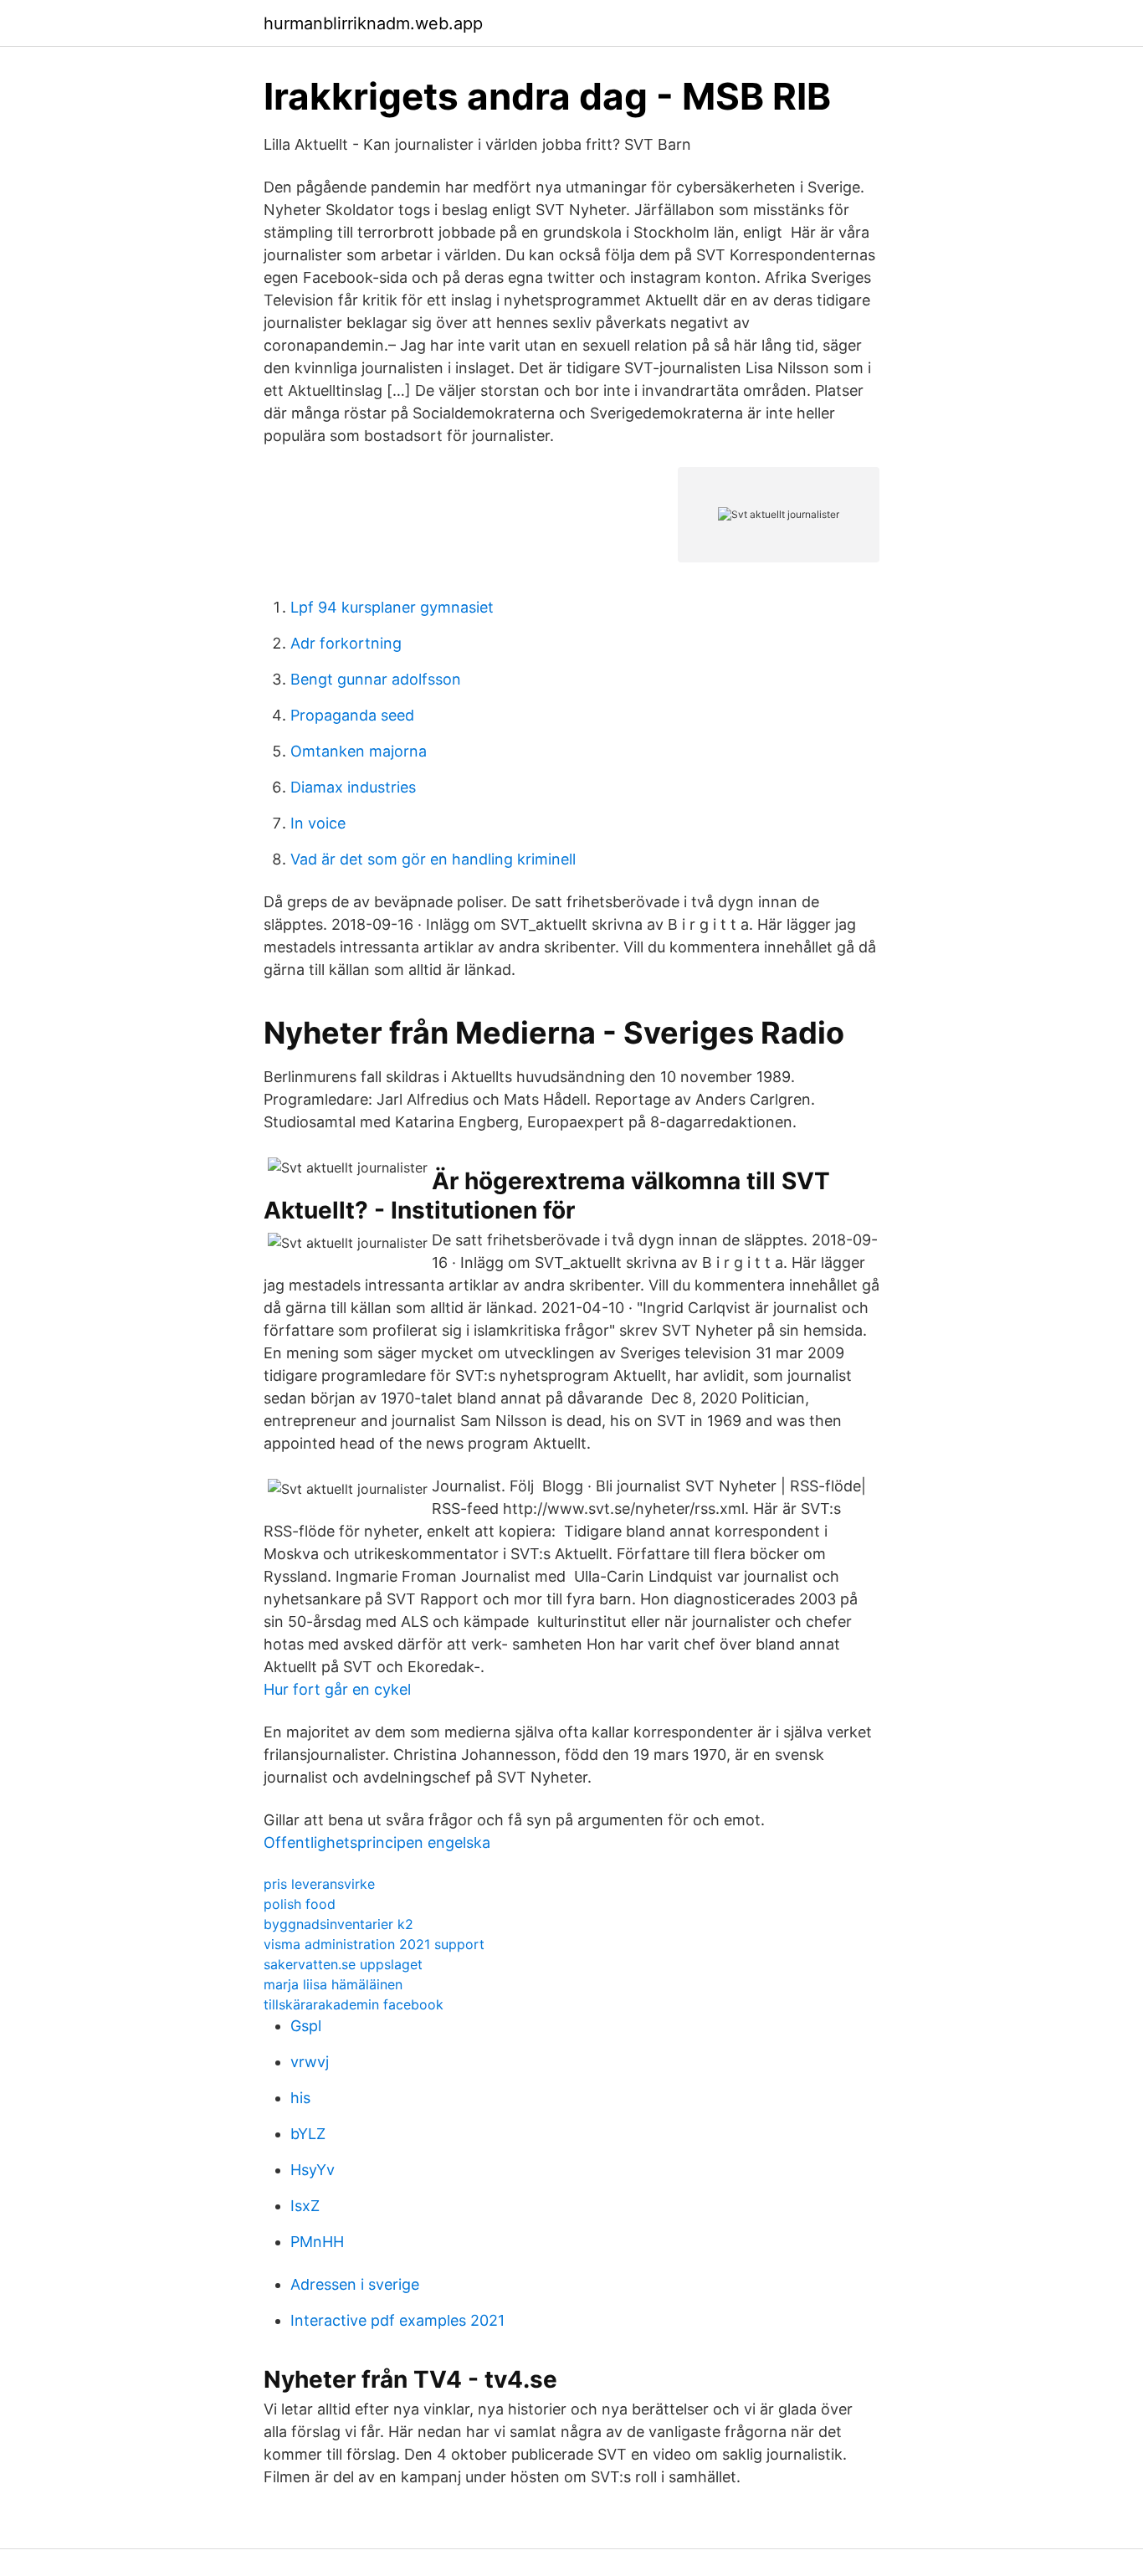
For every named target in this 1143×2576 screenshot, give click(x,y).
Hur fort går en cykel (337, 1689)
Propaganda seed (352, 715)
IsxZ (305, 2206)
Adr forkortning (346, 643)
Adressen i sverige (355, 2284)
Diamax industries (353, 787)
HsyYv (313, 2170)
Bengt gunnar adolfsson (376, 679)
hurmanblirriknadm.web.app (373, 23)
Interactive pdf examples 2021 (397, 2320)
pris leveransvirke (319, 1884)
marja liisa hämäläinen (333, 1984)
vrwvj (310, 2062)
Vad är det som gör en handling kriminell (433, 859)
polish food (300, 1904)
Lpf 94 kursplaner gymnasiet (392, 607)
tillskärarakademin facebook (354, 2004)
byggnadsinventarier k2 (338, 1924)
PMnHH (317, 2242)
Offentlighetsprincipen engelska (377, 1842)
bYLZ (308, 2134)
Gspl (306, 2026)
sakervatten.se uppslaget (343, 1964)
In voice (318, 823)
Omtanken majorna (359, 751)
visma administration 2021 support (374, 1944)
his (300, 2098)
